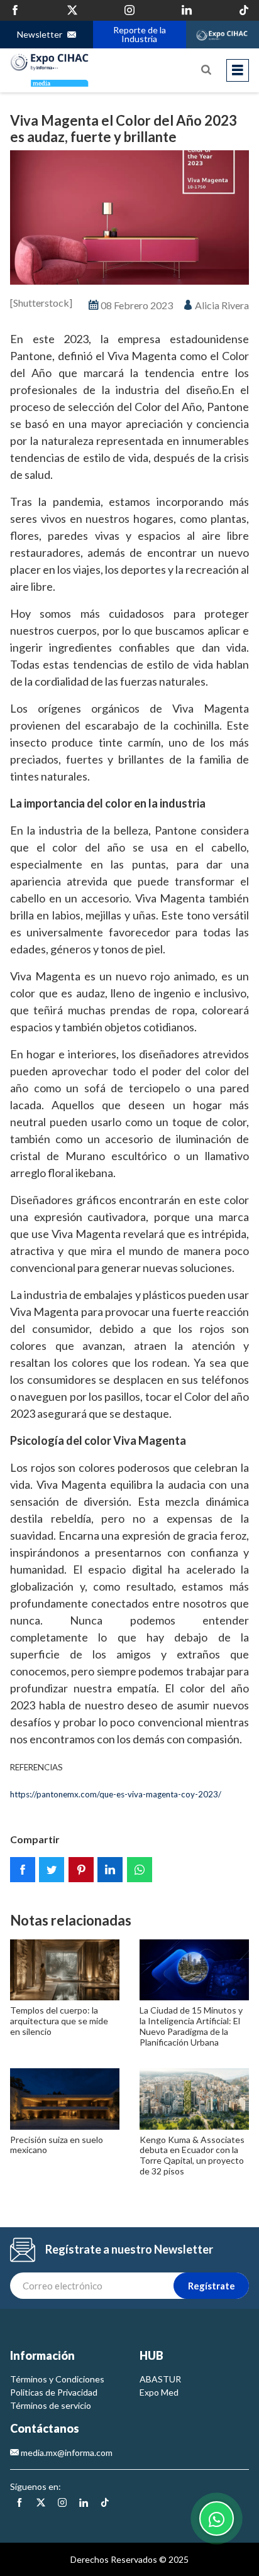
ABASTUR (160, 2379)
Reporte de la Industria (139, 34)
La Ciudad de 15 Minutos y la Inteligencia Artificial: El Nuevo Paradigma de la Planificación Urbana (191, 2026)
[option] (129, 217)
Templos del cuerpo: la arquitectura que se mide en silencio (59, 2021)
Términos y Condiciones (57, 2379)
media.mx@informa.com (66, 2453)
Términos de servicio (51, 2405)
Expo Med (159, 2392)
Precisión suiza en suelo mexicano (57, 2145)
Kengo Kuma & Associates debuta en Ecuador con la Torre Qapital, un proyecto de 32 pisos (192, 2155)
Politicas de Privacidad (54, 2392)
